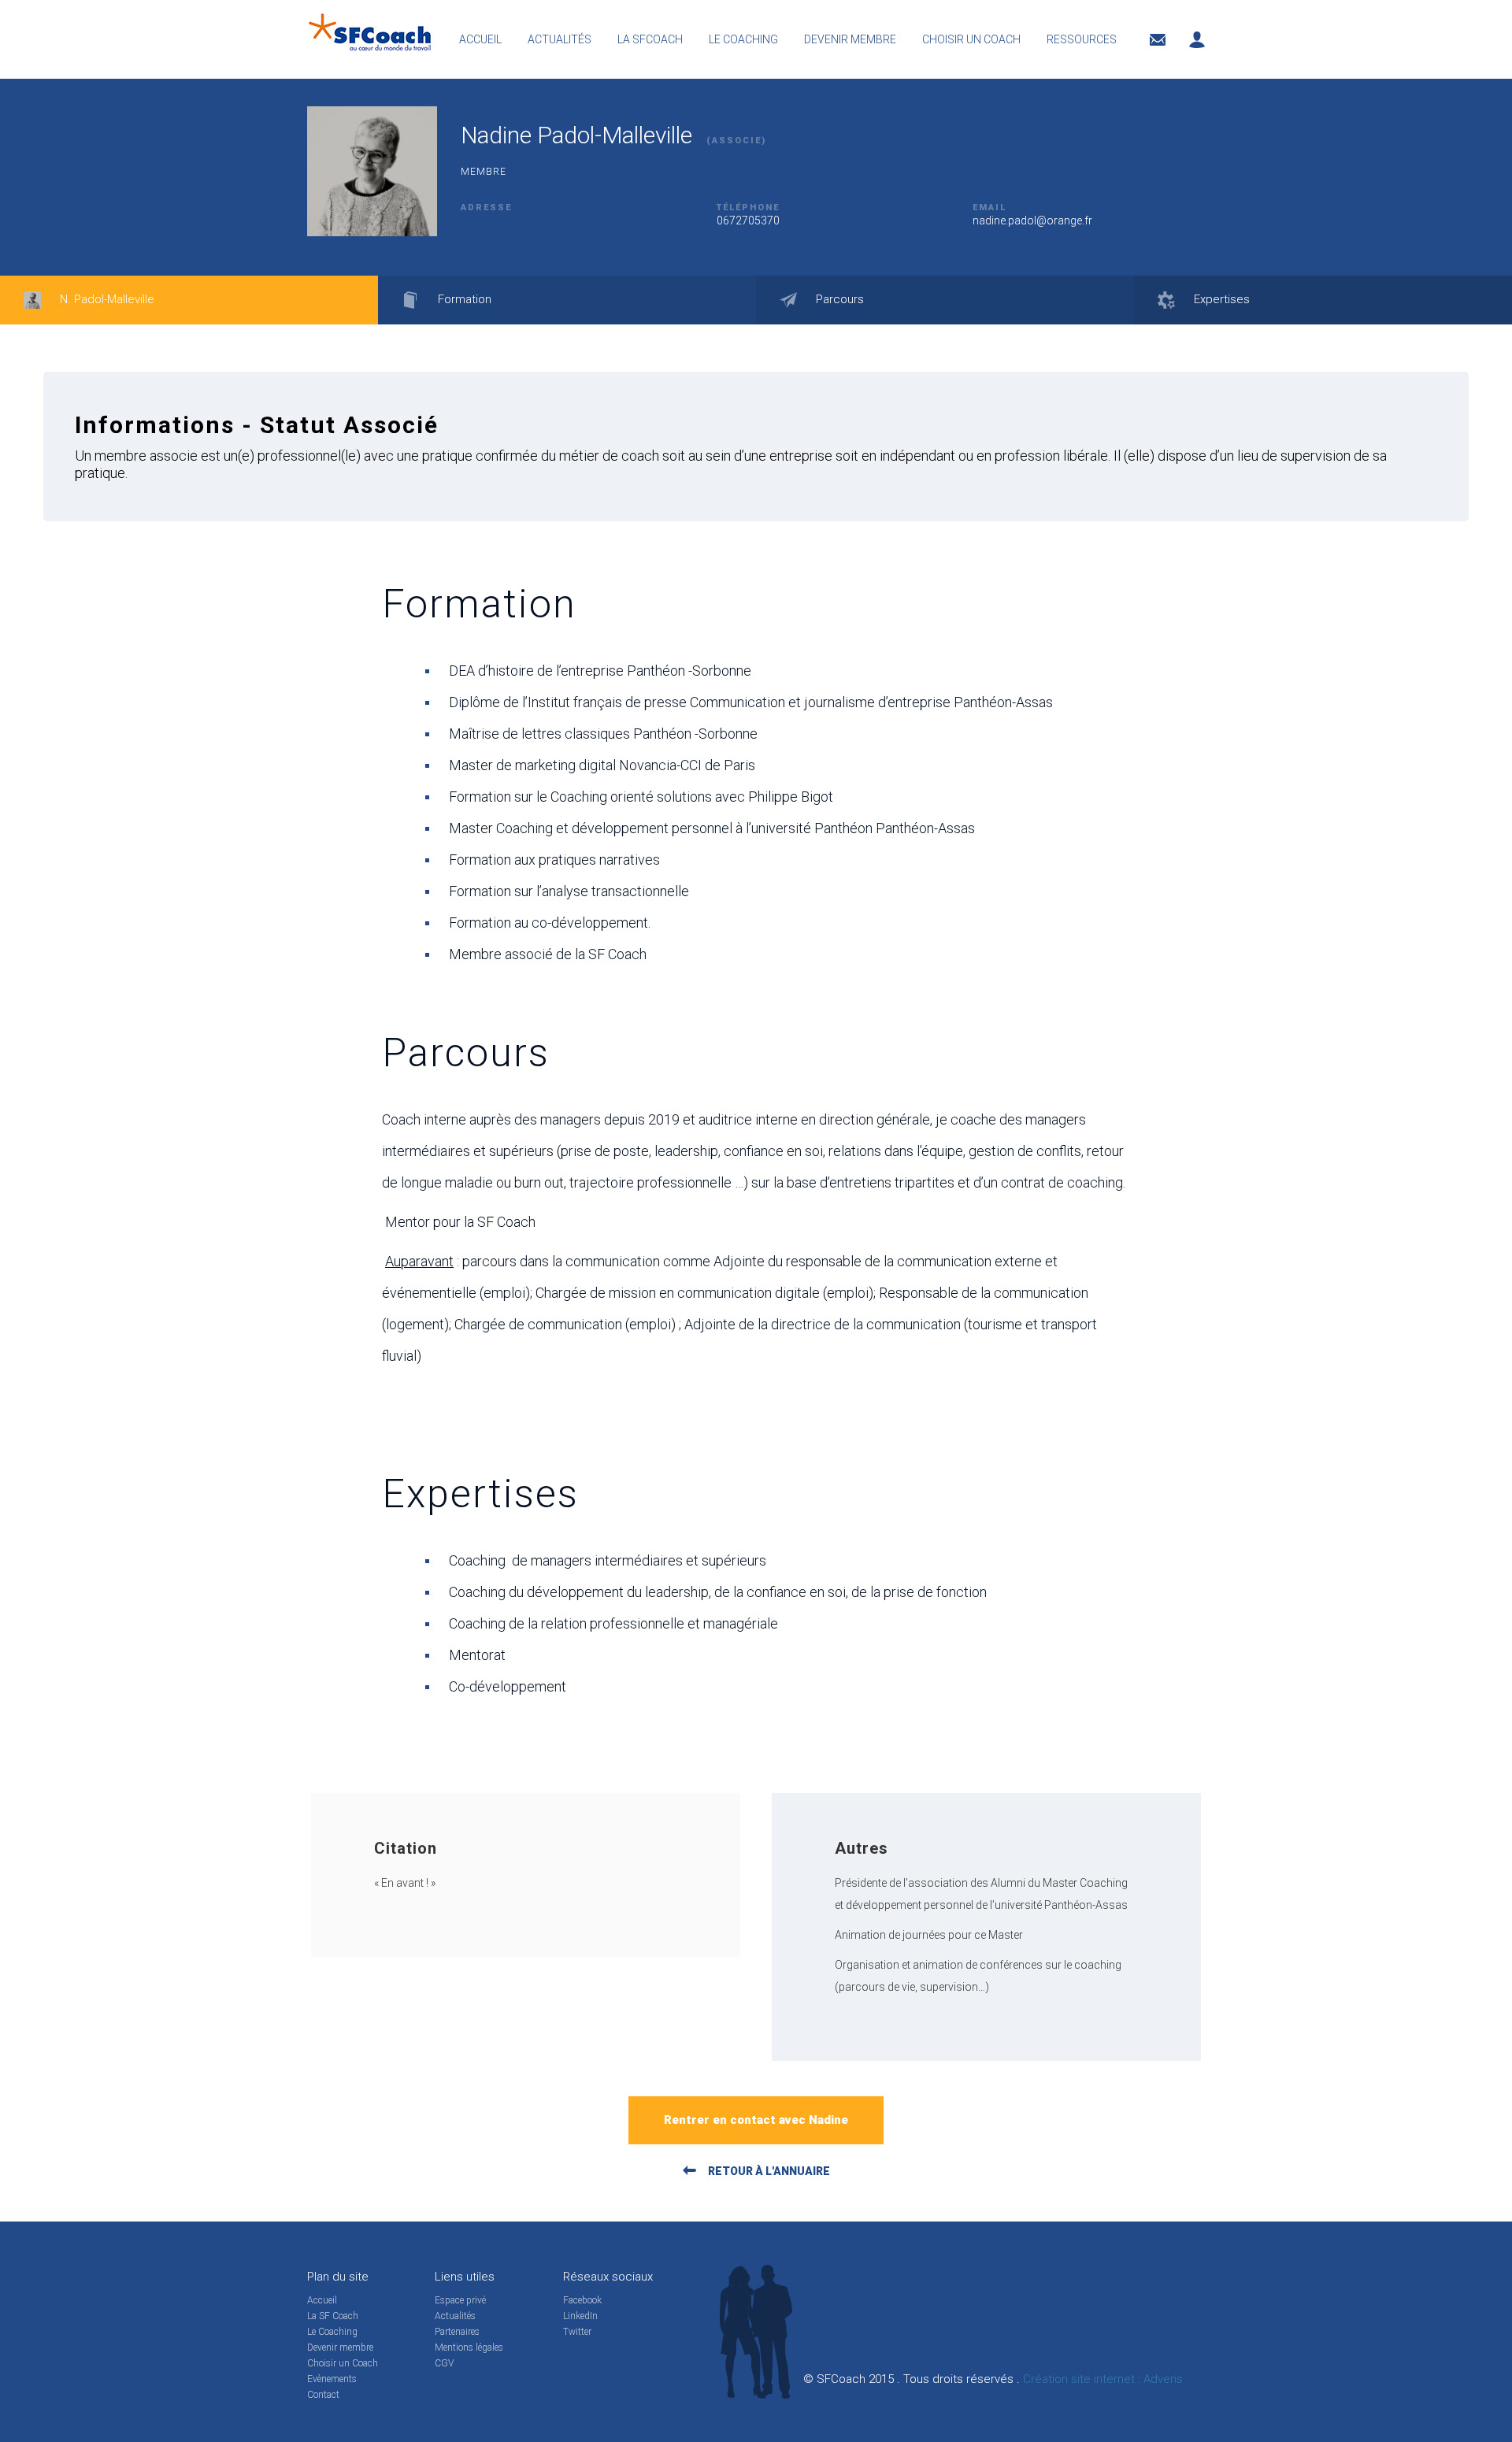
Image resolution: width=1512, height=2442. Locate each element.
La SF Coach (333, 2316)
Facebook (582, 2300)
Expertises (1220, 299)
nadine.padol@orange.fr (1032, 220)
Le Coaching (332, 2332)
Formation (463, 299)
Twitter (577, 2332)
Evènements (332, 2379)
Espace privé (460, 2300)
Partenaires (457, 2332)
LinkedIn (580, 2316)
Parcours (838, 299)
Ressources (1082, 39)
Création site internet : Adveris (1103, 2379)
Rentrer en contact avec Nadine (756, 2120)
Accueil (480, 39)
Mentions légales (469, 2348)
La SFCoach (650, 39)
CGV (444, 2363)
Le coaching (743, 39)
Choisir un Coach (343, 2363)
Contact (323, 2395)
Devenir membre (850, 39)
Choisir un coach (971, 39)
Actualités (560, 39)
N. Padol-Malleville (106, 299)
